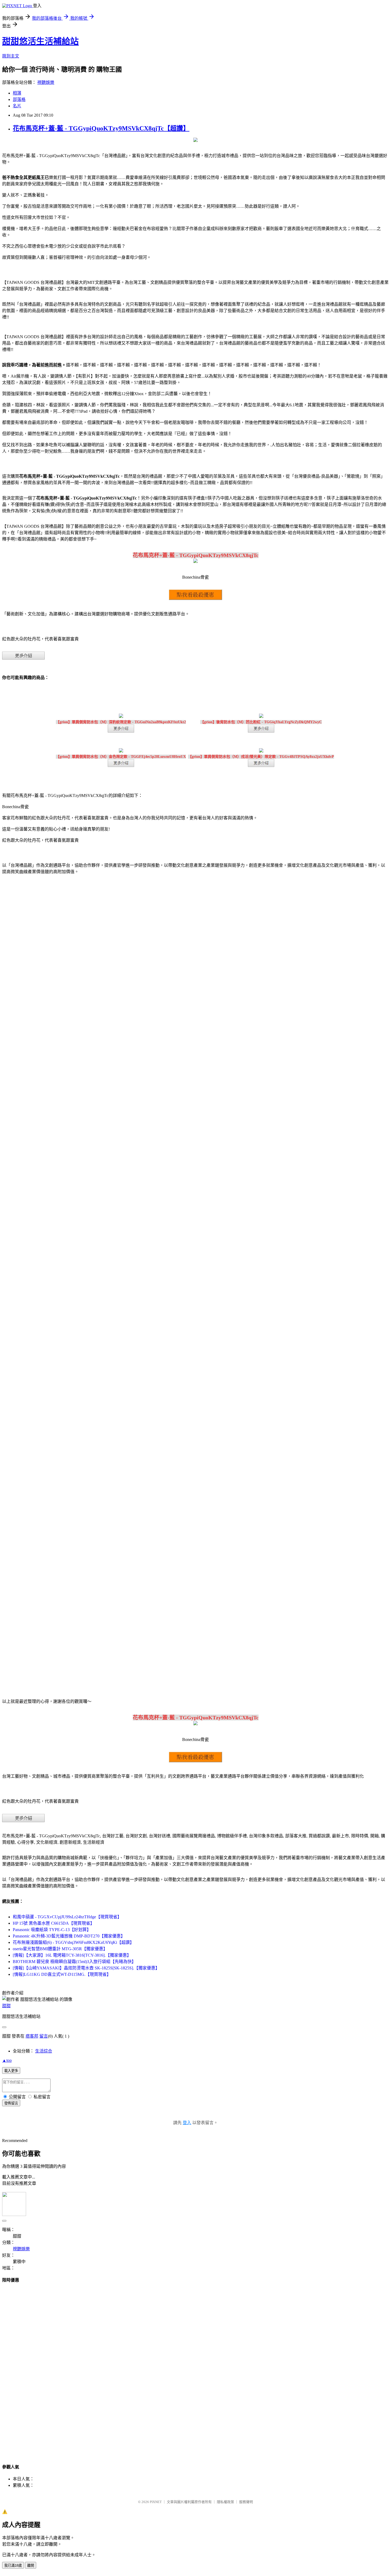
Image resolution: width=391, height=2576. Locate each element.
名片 (17, 106)
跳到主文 (11, 56)
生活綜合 (44, 2051)
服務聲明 (246, 2502)
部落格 (19, 99)
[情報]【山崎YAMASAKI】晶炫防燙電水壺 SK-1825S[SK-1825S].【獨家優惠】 (86, 1968)
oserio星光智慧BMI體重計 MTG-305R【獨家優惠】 (60, 1949)
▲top (7, 2060)
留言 (44, 2036)
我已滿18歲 (13, 2565)
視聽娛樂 (46, 82)
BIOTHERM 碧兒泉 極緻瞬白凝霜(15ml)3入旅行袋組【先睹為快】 (74, 1962)
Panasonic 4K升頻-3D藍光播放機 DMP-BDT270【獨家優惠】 (69, 1936)
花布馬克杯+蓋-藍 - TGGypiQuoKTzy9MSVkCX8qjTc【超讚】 (101, 128)
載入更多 (11, 2071)
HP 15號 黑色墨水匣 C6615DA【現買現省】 (54, 1923)
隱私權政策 (225, 2502)
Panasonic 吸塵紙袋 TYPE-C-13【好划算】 (52, 1930)
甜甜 (6, 2006)
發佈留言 (11, 2103)
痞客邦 (32, 2036)
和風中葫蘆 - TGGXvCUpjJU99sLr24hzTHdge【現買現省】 (67, 1917)
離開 (31, 2565)
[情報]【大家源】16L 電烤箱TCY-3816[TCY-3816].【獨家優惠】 (72, 1955)
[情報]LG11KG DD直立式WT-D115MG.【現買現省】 (62, 1974)
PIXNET (156, 2502)
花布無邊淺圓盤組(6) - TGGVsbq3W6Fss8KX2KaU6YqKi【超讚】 (73, 1942)
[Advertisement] (195, 2368)
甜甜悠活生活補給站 (40, 41)
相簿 (17, 93)
